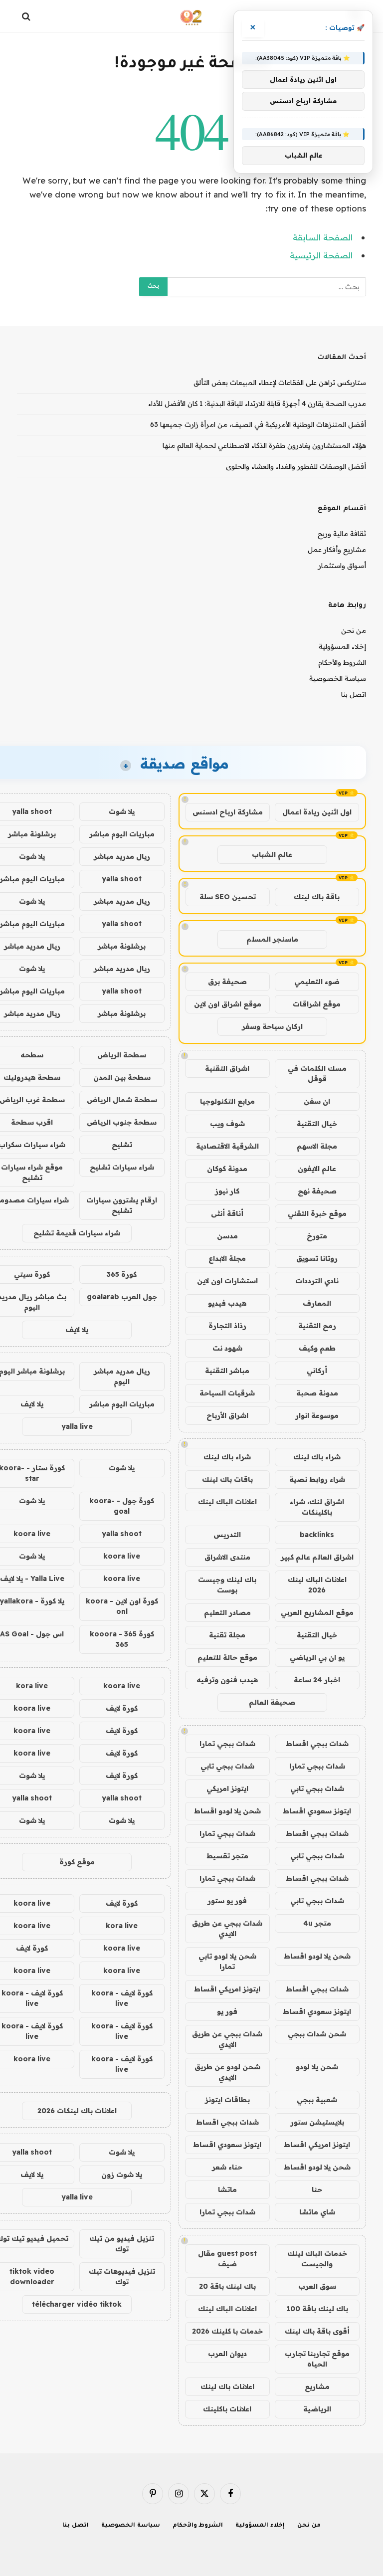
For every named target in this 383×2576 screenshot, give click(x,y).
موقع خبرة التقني (317, 1213)
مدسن (227, 1236)
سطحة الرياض (122, 1055)
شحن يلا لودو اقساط (227, 1811)
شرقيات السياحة (227, 1393)
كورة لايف (122, 1708)
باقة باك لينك (317, 897)
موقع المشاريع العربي (317, 1612)
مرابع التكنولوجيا (227, 1101)
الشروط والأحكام (342, 662)
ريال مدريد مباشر (122, 856)
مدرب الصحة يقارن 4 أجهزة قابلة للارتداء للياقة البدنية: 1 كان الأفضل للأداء (257, 403)
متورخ (317, 1236)
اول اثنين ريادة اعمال (317, 812)
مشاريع (317, 2386)
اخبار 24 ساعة (317, 1680)
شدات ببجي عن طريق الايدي (227, 1928)
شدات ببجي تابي (227, 1766)
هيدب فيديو (227, 1303)
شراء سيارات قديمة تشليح (77, 1233)
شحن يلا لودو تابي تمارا (227, 1961)
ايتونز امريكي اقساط (227, 1989)
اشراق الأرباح (227, 1415)
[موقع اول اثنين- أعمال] (192, 16)
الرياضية (317, 2409)
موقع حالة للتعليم (227, 1657)
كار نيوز (227, 1191)
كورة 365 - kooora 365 (122, 1639)
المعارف (317, 1303)
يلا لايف (77, 1330)
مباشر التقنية (227, 1371)
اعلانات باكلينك (227, 2409)
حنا (317, 2189)
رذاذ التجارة (227, 1326)
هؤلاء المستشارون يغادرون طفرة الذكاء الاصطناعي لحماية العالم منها (264, 445)
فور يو (227, 2011)
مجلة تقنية (227, 1635)
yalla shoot (122, 879)
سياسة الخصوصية (338, 678)
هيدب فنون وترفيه (227, 1680)
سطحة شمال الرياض (122, 1100)
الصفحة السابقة (323, 237)
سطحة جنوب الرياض (122, 1122)
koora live (122, 1556)
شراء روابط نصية (317, 1479)
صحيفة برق (227, 982)
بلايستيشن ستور (317, 2122)
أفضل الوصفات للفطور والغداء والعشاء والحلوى (296, 466)
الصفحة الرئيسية (321, 255)
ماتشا (227, 2189)
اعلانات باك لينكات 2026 (77, 2111)
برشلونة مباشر (122, 946)
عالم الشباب (272, 854)
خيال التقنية (317, 1124)
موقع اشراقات (317, 1004)
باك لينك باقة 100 (317, 2309)
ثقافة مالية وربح (342, 534)
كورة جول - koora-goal (122, 1506)
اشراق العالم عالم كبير (317, 1557)
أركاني (317, 1371)
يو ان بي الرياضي (317, 1657)
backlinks (317, 1535)
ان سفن (317, 1101)
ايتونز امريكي (227, 1788)
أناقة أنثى (227, 1213)
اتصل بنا (354, 694)
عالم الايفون (317, 1169)
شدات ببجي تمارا (227, 1744)
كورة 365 (122, 1274)
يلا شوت (122, 811)
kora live (122, 1926)
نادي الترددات (317, 1281)
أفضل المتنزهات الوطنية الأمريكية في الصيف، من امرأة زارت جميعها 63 (258, 424)
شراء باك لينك (317, 1457)
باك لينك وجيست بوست (227, 1585)
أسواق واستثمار (342, 566)
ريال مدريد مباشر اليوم (122, 1376)
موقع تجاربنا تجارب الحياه (317, 2359)
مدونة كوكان (227, 1169)
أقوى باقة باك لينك (317, 2331)
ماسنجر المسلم (272, 939)
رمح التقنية (317, 1326)
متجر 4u (317, 1923)
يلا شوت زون (122, 2175)
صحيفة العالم (272, 1702)
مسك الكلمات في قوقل (317, 1074)
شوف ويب (227, 1124)
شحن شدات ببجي (317, 2034)
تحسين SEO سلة (228, 897)
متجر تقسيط (227, 1856)
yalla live (77, 1426)
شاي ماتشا (317, 2212)
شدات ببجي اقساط (317, 1744)
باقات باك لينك (227, 1479)
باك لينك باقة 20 (227, 2286)
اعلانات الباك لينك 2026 (317, 1585)
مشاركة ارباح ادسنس (228, 812)
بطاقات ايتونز (227, 2100)
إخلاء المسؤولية (342, 646)
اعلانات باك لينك (227, 2386)
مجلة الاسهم (317, 1146)
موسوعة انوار (317, 1415)
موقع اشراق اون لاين (228, 1004)
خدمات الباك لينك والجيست (317, 2259)
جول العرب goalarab (122, 1297)
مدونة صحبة (317, 1393)
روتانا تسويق (317, 1258)
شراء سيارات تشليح (122, 1167)
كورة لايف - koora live (122, 1998)
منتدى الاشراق (227, 1557)
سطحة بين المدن (122, 1077)
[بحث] (27, 16)
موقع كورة (77, 1862)
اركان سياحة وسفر (272, 1026)
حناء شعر (227, 2167)
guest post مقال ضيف (227, 2259)
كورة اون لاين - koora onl (122, 1606)
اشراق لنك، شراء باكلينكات (317, 1507)
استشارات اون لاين (227, 1281)
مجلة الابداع (227, 1258)
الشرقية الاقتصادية (227, 1146)
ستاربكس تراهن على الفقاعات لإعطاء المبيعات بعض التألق (280, 383)
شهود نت (227, 1348)
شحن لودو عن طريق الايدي (227, 2072)
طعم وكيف (317, 1348)
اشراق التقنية (227, 1068)
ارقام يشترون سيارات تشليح (122, 1205)
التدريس (227, 1535)
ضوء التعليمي (317, 982)
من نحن (354, 630)
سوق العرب (317, 2286)
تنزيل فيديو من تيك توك (122, 2244)
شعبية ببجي (317, 2100)
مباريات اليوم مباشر (122, 834)
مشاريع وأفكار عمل (337, 550)
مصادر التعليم (227, 1612)
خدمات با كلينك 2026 (227, 2331)
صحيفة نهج (317, 1191)
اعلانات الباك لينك (227, 1502)
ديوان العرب (227, 2354)
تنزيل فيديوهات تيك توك (122, 2277)
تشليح (122, 1145)
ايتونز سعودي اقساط (317, 1811)
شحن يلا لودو (317, 2067)
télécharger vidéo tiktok (77, 2304)
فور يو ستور (227, 1901)
